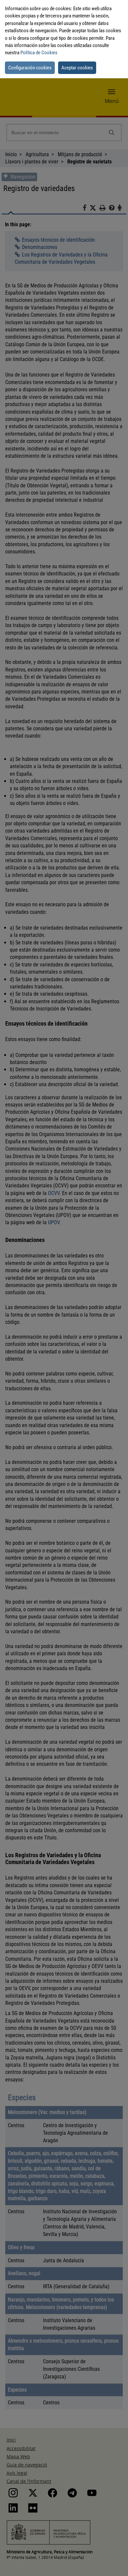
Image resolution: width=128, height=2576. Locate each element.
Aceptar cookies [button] (77, 68)
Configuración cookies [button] (30, 68)
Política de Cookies (39, 53)
